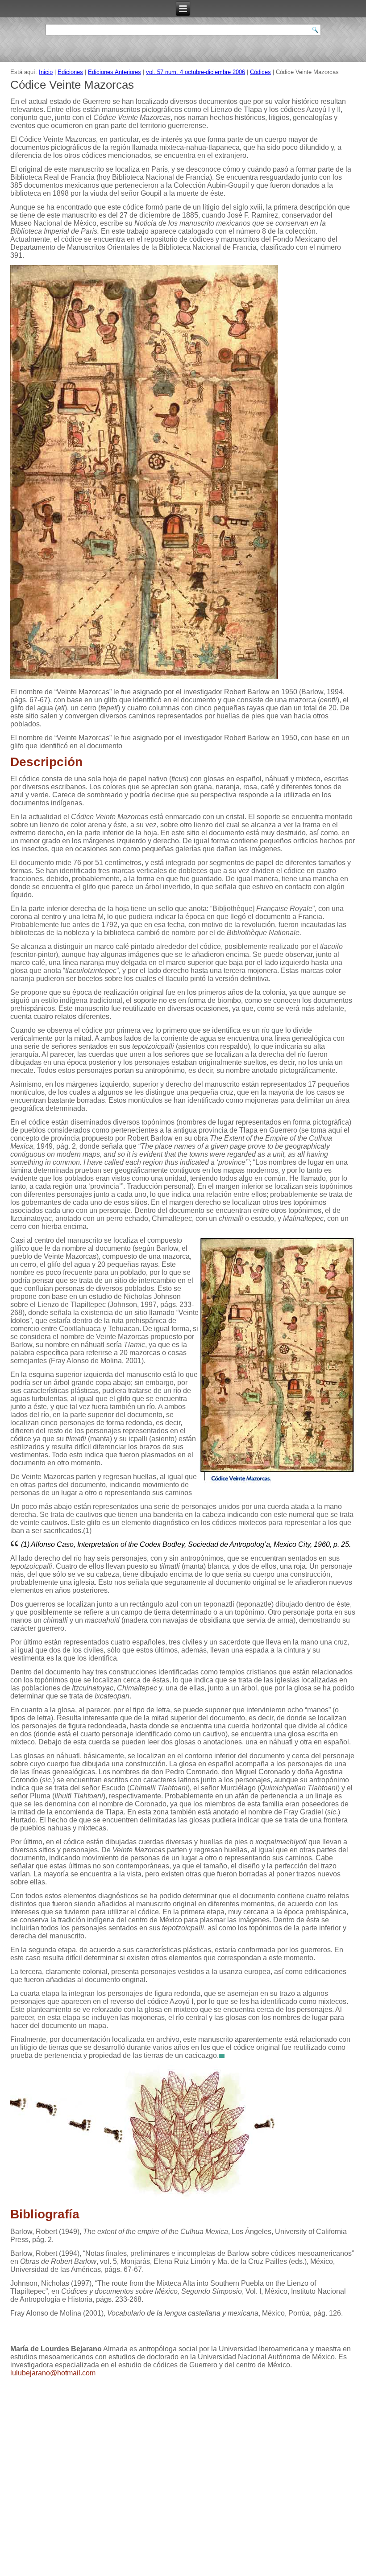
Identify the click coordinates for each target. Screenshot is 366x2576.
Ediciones (70, 72)
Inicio (46, 72)
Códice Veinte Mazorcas (72, 85)
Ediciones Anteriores (114, 72)
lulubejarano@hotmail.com (53, 2373)
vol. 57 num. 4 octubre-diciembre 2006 (195, 72)
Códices (260, 72)
